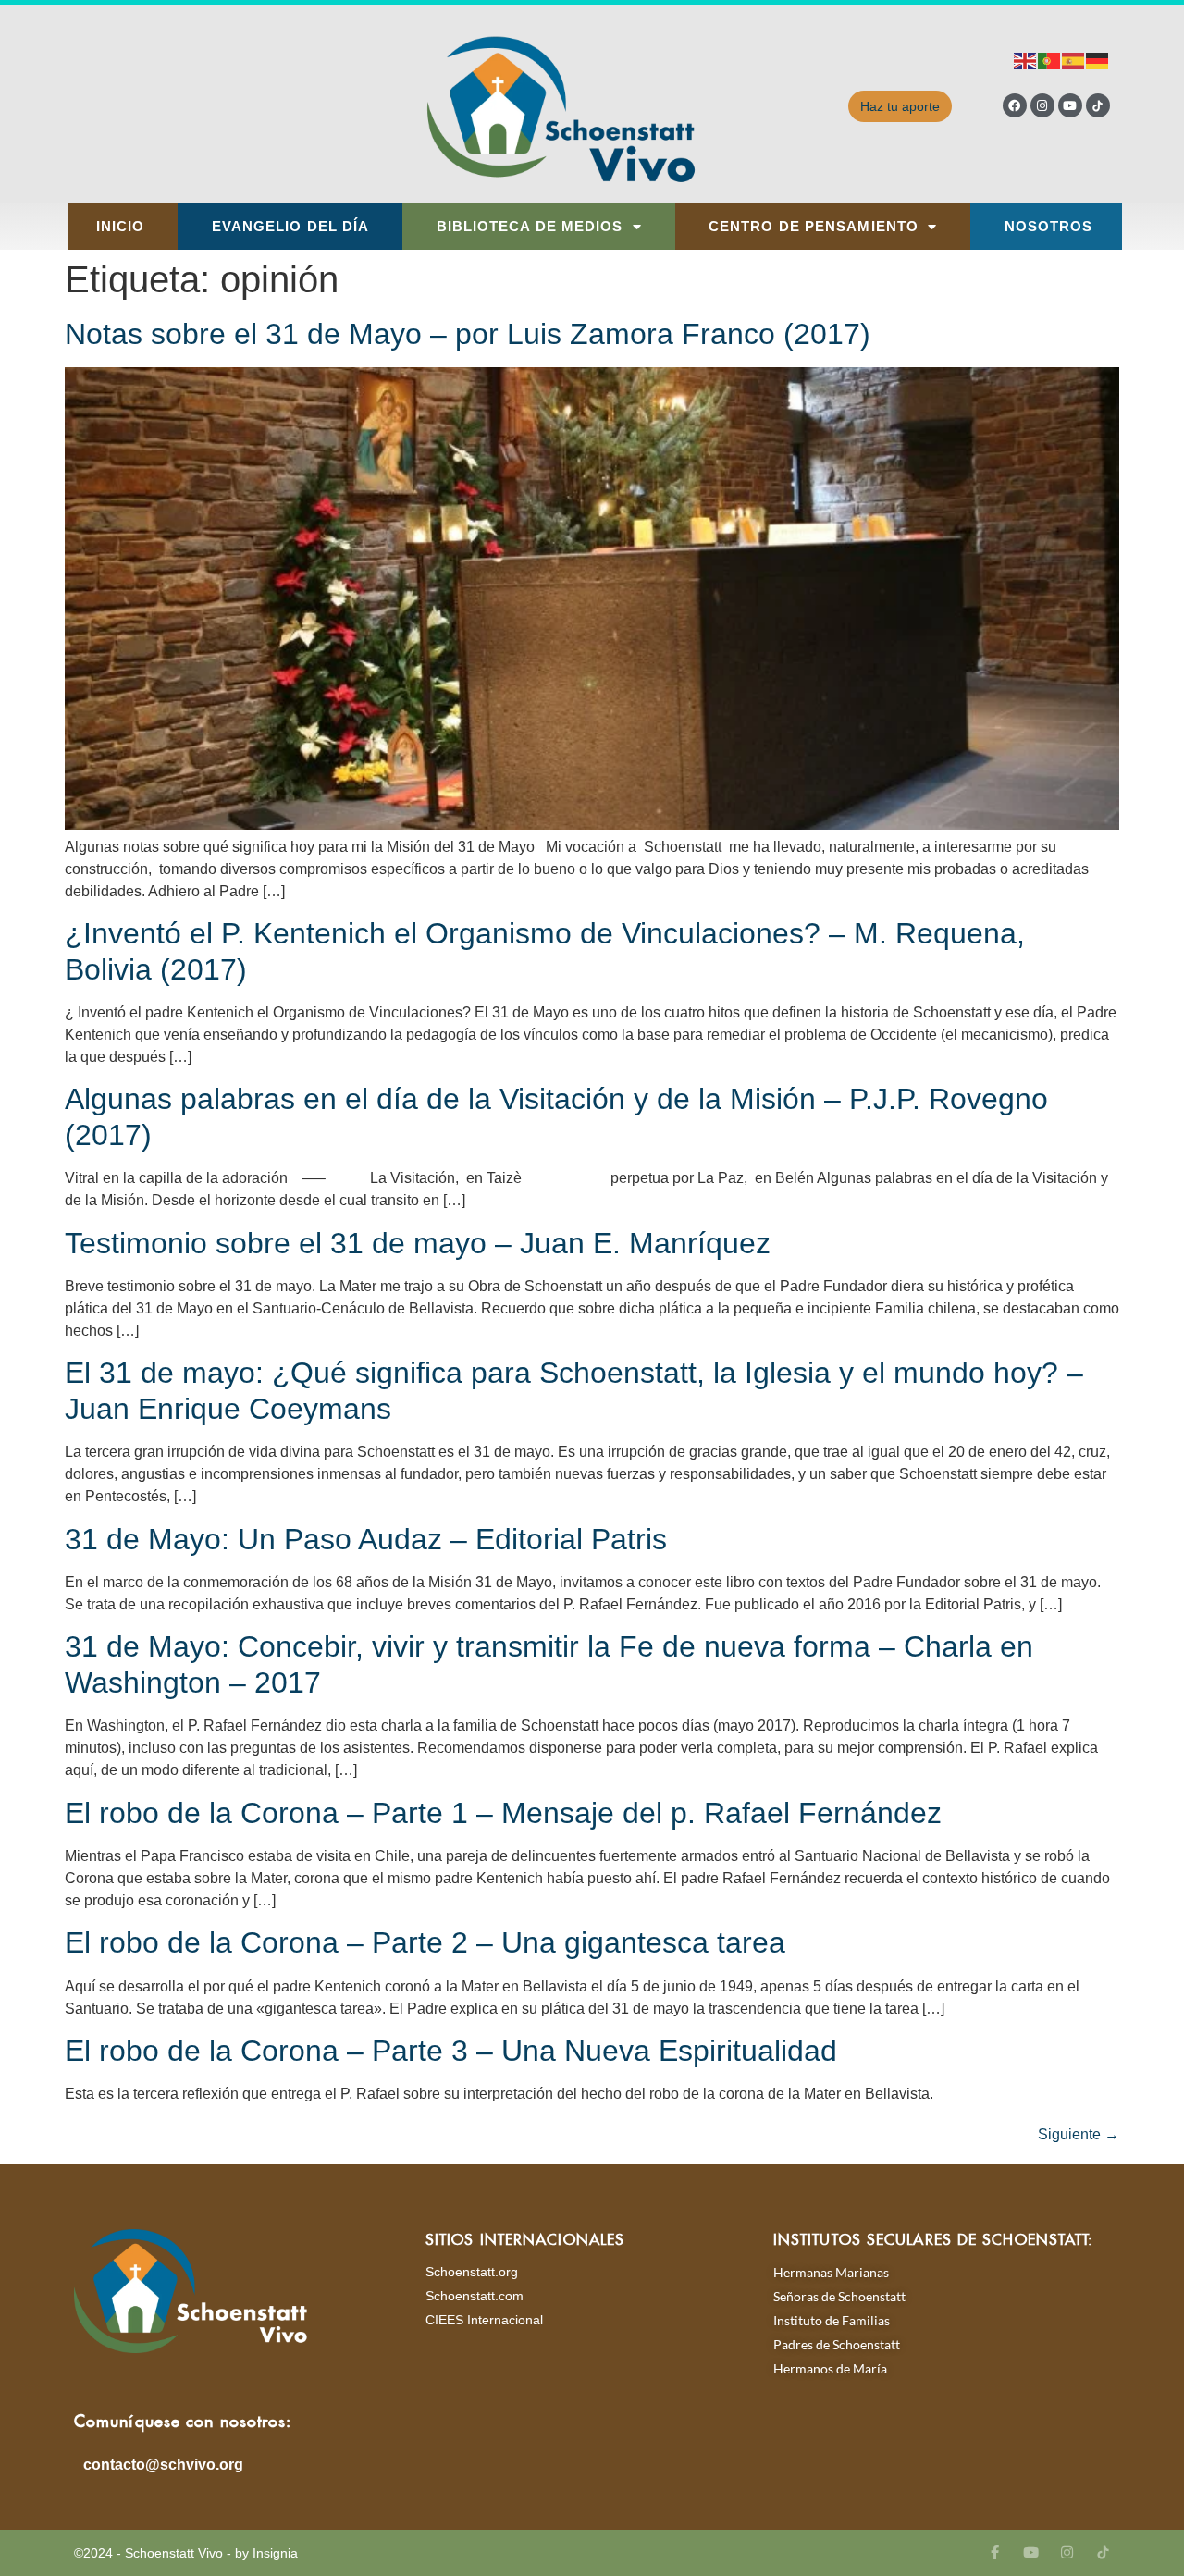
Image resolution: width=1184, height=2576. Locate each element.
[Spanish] (1074, 60)
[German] (1098, 60)
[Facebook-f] (995, 2552)
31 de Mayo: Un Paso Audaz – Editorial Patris (366, 1539)
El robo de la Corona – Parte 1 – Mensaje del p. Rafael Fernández (503, 1813)
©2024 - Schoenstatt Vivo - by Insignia (186, 2553)
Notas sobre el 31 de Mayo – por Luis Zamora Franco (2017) (468, 334)
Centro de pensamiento (814, 227)
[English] (1026, 60)
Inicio (121, 227)
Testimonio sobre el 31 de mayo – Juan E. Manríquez (418, 1243)
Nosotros (1049, 227)
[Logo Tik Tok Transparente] (1098, 105)
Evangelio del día (291, 227)
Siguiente (1079, 2134)
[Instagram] (1042, 105)
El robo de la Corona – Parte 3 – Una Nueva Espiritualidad (451, 2051)
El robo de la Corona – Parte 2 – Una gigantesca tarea (425, 1942)
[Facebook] (1015, 105)
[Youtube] (1070, 105)
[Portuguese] (1050, 60)
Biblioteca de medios (530, 227)
